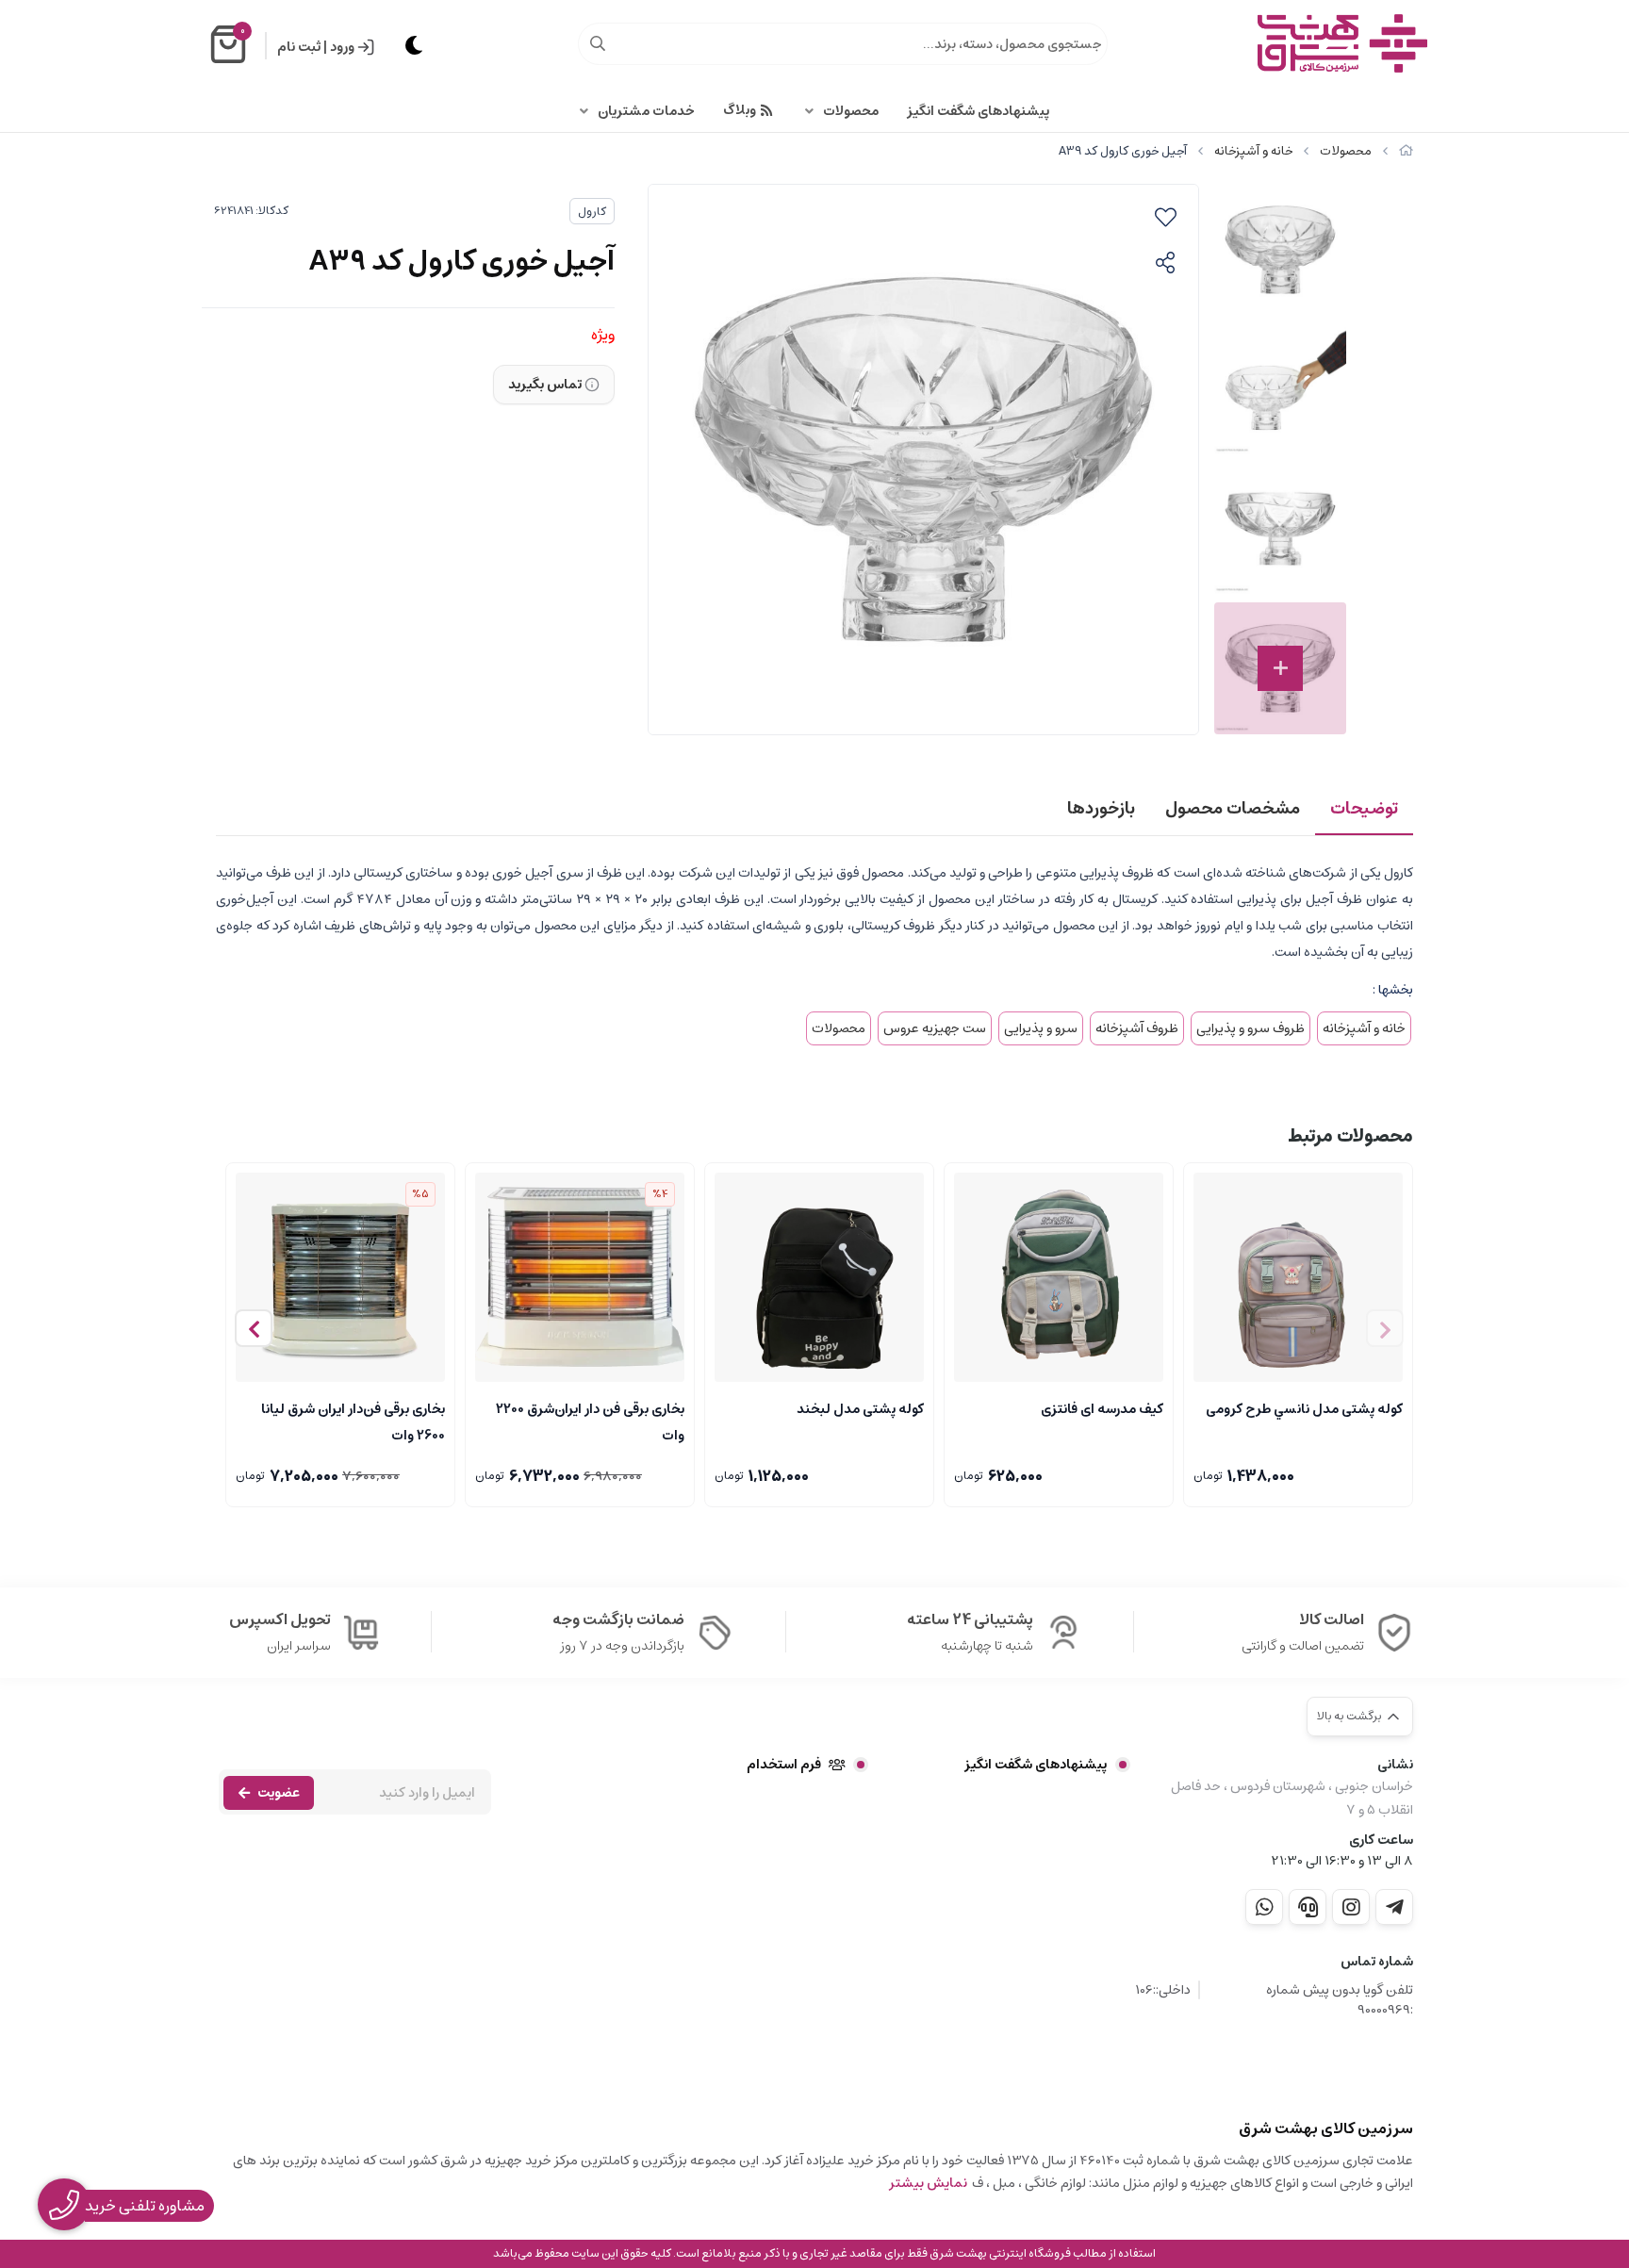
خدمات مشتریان (646, 111)
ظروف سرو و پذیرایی (1251, 1028)
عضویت (279, 1793)
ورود (342, 47)
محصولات (851, 111)
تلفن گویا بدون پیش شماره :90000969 (1340, 2000)
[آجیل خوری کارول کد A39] (1346, 2071)
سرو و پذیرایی (1041, 1028)
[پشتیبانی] (1308, 1907)
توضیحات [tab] (1364, 809)
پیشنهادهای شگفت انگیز (978, 111)
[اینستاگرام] (1351, 1907)
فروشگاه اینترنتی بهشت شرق (1000, 2253)
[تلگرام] (1394, 1907)
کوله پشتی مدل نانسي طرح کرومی (1304, 1409)
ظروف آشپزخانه (1137, 1028)
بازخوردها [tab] (1101, 809)
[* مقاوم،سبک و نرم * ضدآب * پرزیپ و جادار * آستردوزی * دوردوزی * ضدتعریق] (819, 1277)
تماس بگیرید (545, 385)
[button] (254, 1328)
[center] (598, 43)
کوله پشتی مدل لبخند (860, 1409)
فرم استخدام (784, 1765)
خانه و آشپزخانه (1253, 151)
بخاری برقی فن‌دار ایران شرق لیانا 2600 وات (353, 1421)
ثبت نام (299, 47)
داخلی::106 (1163, 1991)
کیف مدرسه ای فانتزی (1102, 1409)
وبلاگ (740, 110)
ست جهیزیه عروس (935, 1028)
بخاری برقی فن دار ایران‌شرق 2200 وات (590, 1421)
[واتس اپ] (1264, 1907)
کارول (592, 212)
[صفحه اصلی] (1406, 151)
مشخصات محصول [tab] (1233, 809)
